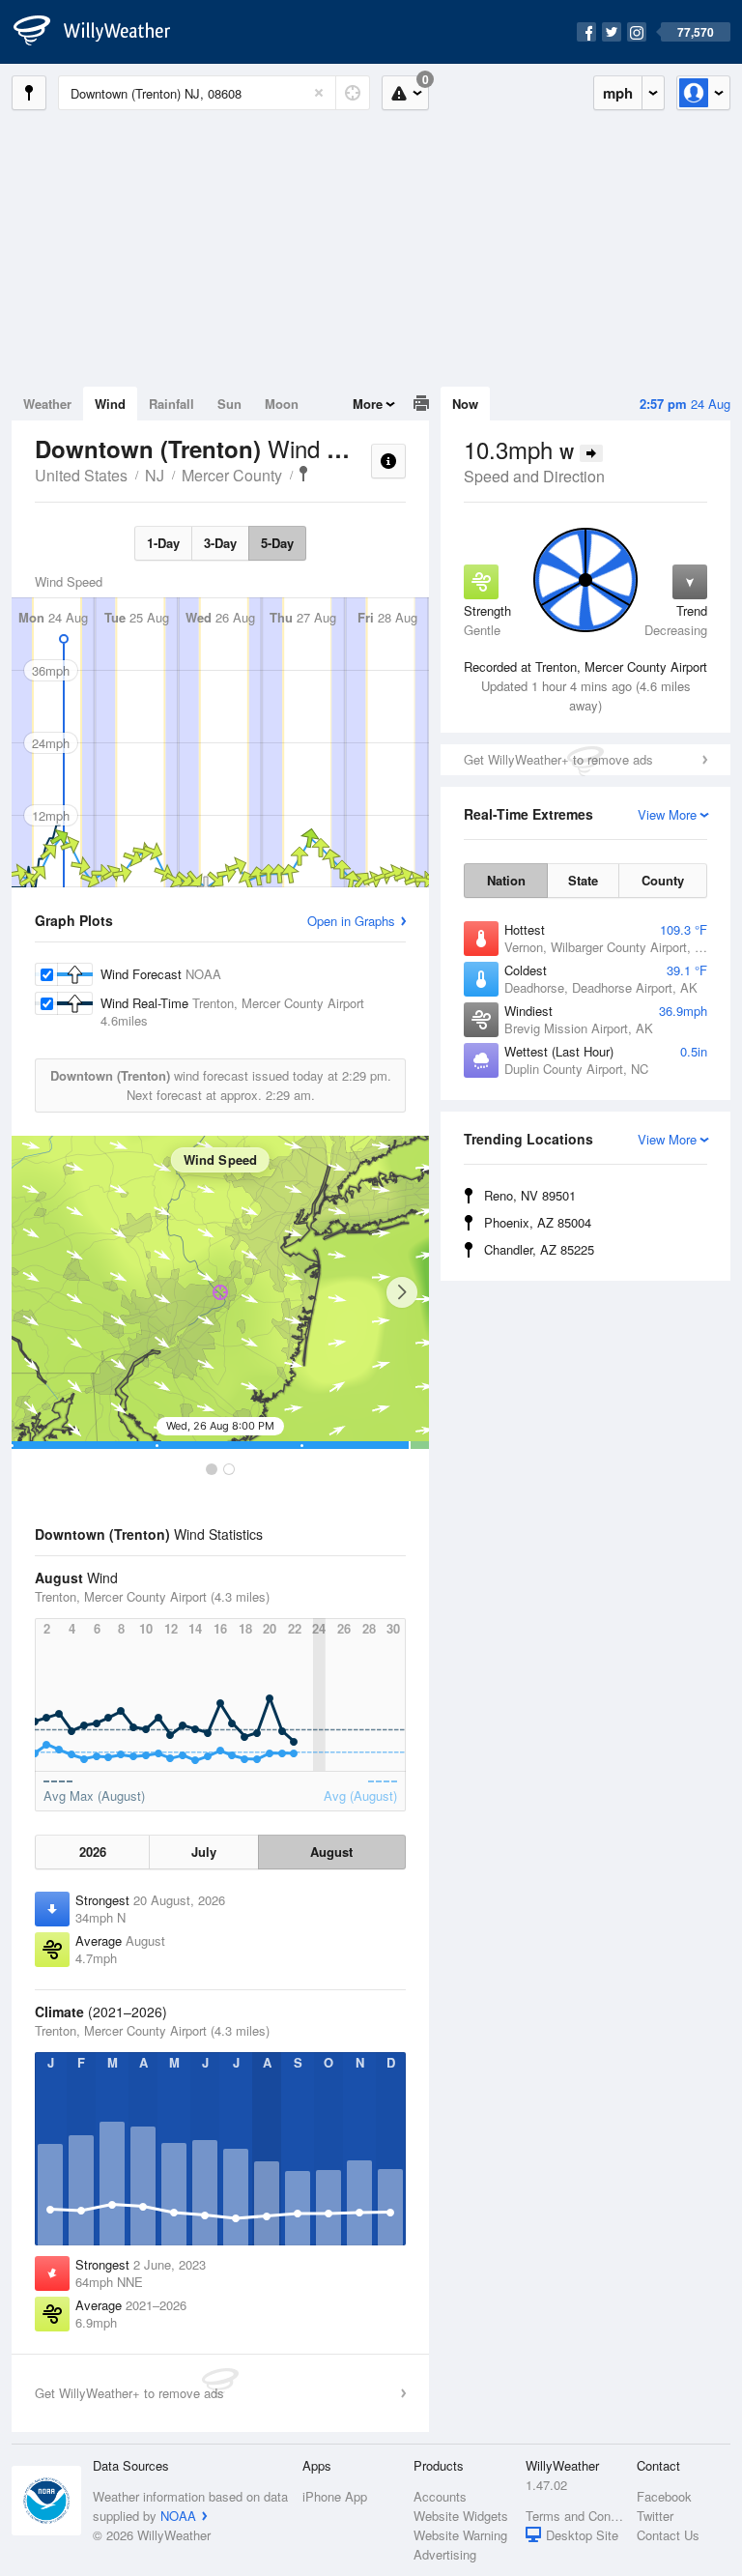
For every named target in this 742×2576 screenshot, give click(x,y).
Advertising (445, 2554)
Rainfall (171, 404)
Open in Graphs (351, 921)
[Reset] (319, 93)
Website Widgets (461, 2516)
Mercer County (232, 475)
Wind (110, 404)
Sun (229, 404)
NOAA (178, 2516)
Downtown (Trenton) (303, 474)
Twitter (655, 2516)
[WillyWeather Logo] (102, 32)
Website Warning (460, 2535)
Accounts (440, 2496)
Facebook (664, 2496)
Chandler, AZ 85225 (539, 1249)
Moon (282, 404)
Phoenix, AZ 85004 (538, 1222)
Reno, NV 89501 (530, 1195)
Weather (47, 404)
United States (81, 475)
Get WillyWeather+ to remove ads (558, 759)
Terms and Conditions (575, 2516)
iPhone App (335, 2496)
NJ (155, 475)
